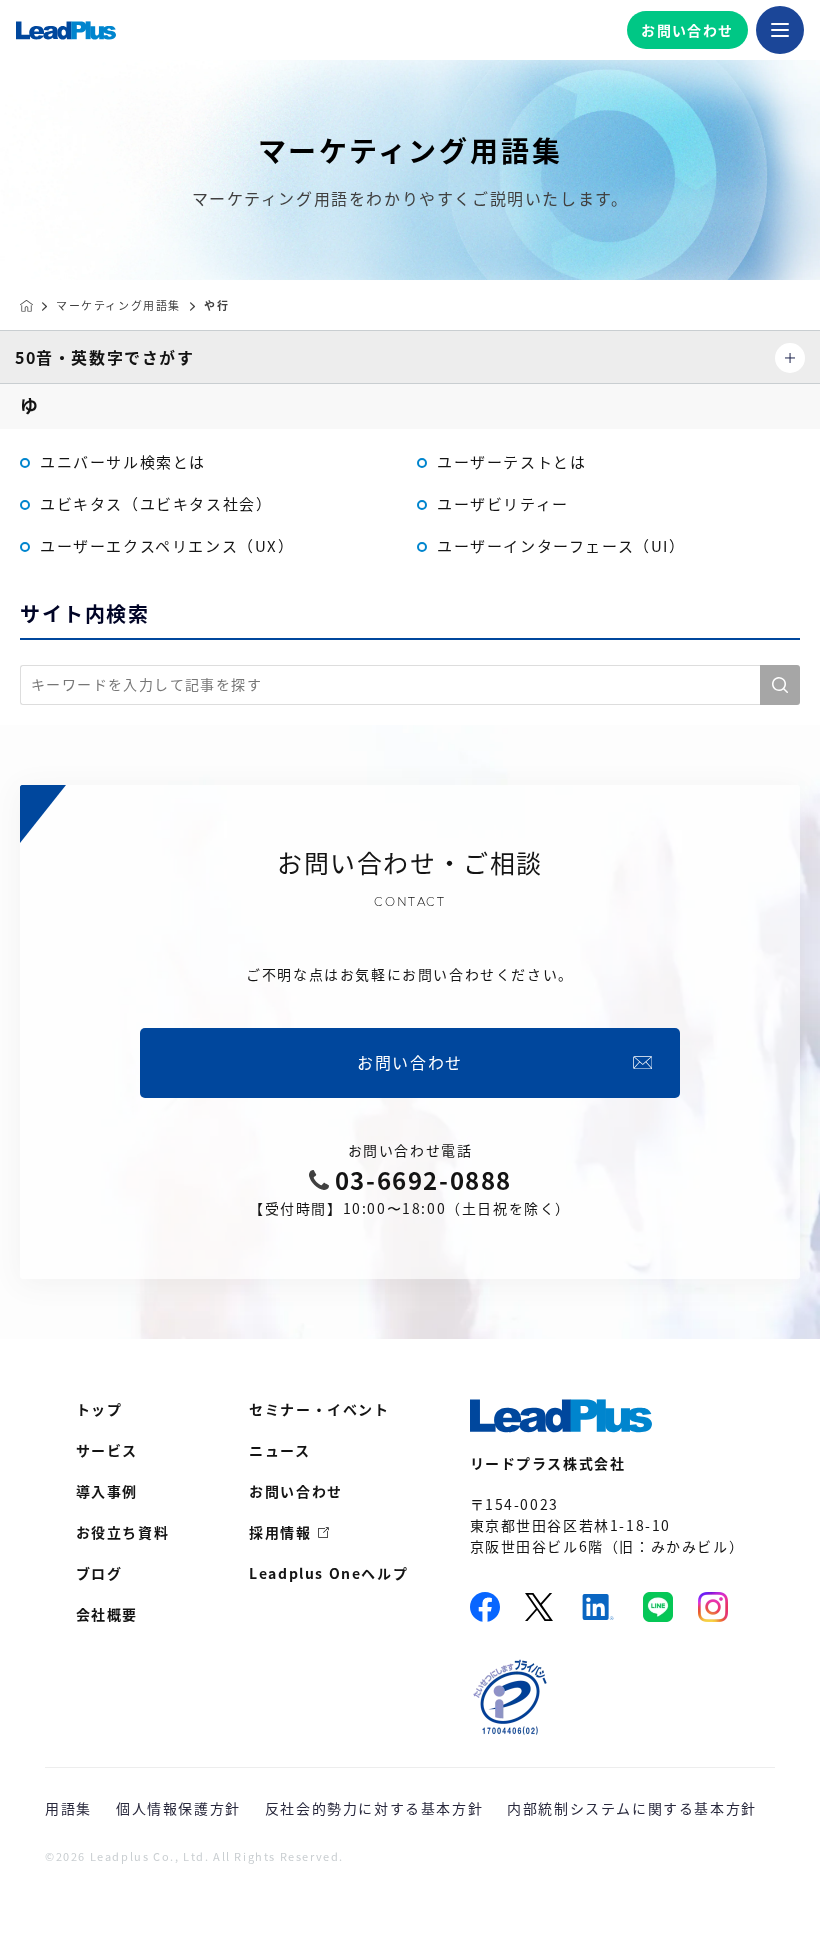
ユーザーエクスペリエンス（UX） (167, 546)
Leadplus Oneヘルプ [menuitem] (328, 1573)
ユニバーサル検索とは (123, 462)
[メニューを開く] (780, 30)
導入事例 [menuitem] (107, 1491)
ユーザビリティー (503, 504)
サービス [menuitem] (107, 1450)
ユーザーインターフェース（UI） (561, 546)
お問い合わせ (687, 30)
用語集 (68, 1808)
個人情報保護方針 (178, 1808)
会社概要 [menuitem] (107, 1614)
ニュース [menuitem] (279, 1450)
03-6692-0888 (423, 1180)
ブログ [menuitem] (99, 1573)
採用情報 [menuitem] (280, 1532)
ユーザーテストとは (511, 462)
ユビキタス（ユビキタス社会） (156, 504)
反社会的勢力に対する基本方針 (374, 1808)
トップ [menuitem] (99, 1409)
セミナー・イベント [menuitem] (319, 1409)
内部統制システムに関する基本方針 (632, 1808)
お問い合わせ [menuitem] (296, 1491)
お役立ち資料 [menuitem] (123, 1532)
